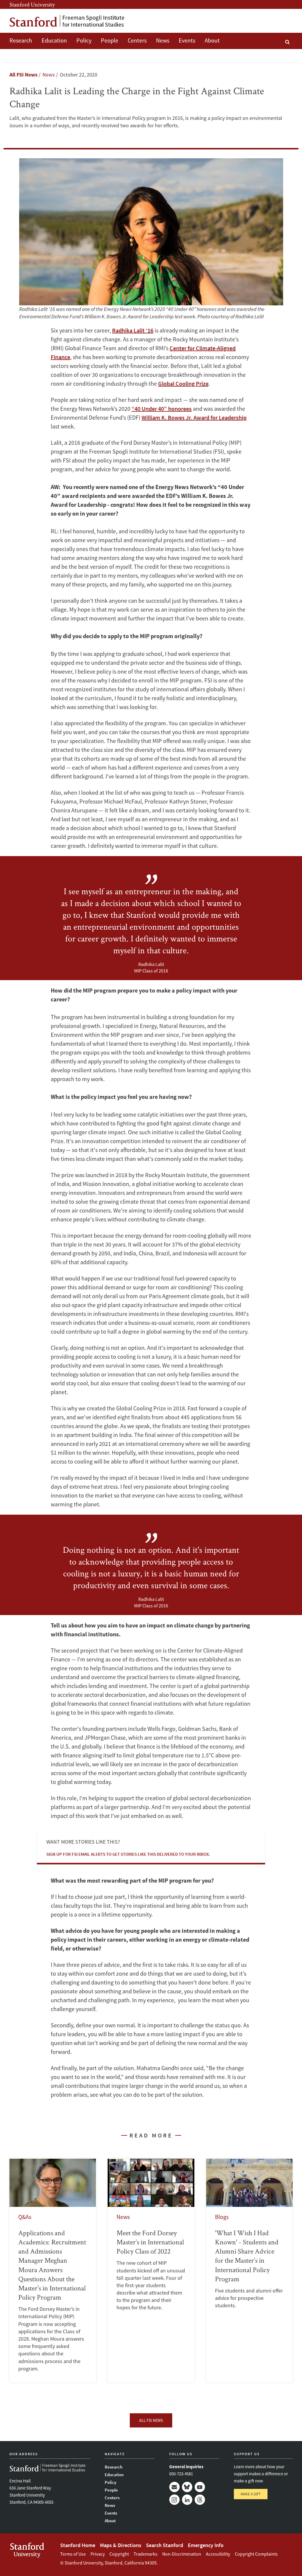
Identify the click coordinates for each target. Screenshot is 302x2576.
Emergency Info (206, 2545)
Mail (174, 2487)
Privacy (98, 2554)
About (212, 40)
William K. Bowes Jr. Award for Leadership (194, 417)
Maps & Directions (121, 2545)
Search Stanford (165, 2545)
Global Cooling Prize (183, 383)
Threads (200, 2500)
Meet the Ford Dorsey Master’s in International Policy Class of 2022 (151, 2271)
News (163, 40)
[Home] (67, 21)
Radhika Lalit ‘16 (133, 330)
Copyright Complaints (256, 2554)
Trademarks (146, 2554)
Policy (84, 40)
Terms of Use (73, 2554)
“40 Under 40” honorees (162, 409)
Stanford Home (78, 2545)
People (110, 40)
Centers (137, 40)
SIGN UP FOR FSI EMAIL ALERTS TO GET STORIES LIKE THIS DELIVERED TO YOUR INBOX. (128, 1854)
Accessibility (218, 2554)
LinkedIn (187, 2500)
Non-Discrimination (182, 2554)
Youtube (200, 2487)
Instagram (174, 2500)
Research (21, 40)
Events (187, 40)
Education (54, 40)
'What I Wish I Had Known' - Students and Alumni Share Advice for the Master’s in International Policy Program (249, 2271)
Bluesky (187, 2487)
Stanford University (32, 4)
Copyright (119, 2554)
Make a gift (251, 2494)
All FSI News (23, 75)
